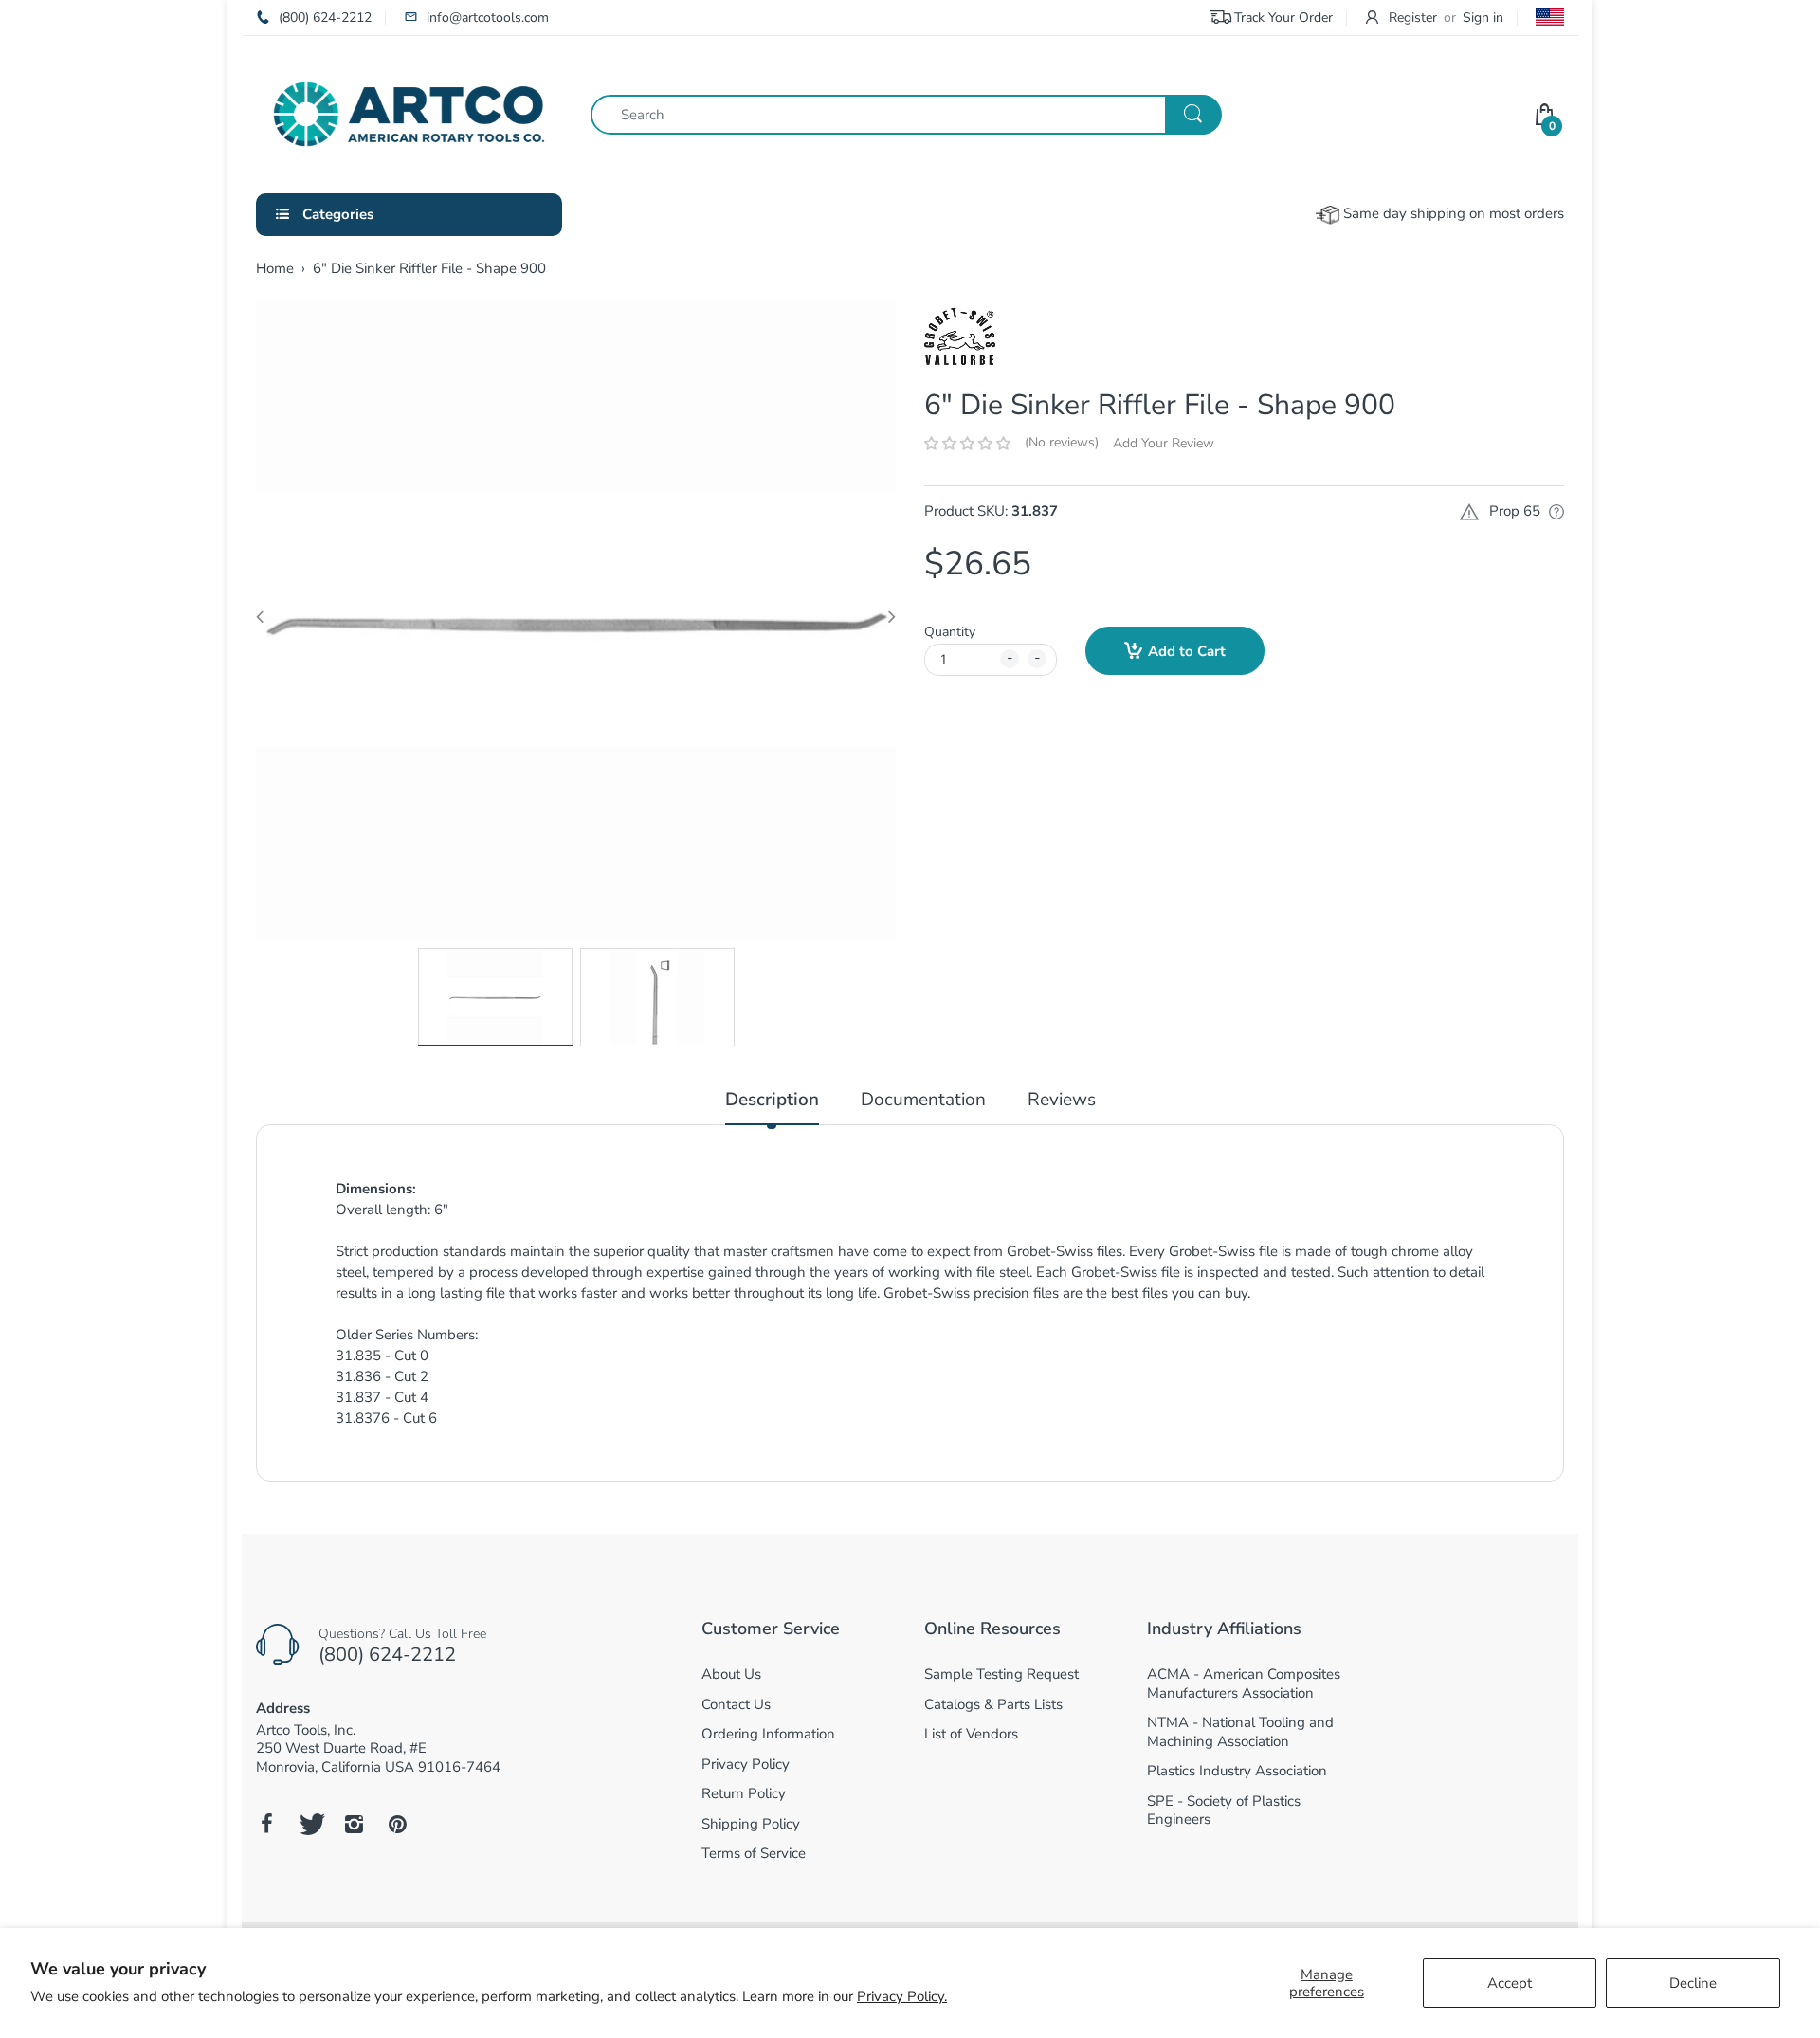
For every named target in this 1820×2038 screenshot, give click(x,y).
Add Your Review (1164, 443)
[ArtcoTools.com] (409, 113)
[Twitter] (310, 1824)
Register (1413, 18)
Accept (1510, 1983)
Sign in (1483, 18)
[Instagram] (354, 1824)
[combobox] (906, 115)
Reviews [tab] (1062, 1100)
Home (275, 268)
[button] (967, 444)
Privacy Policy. (902, 1996)
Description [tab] (772, 1100)
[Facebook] (266, 1824)
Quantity (950, 632)
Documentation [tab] (923, 1100)
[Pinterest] (397, 1824)
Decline (1693, 1983)
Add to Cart (1187, 651)
